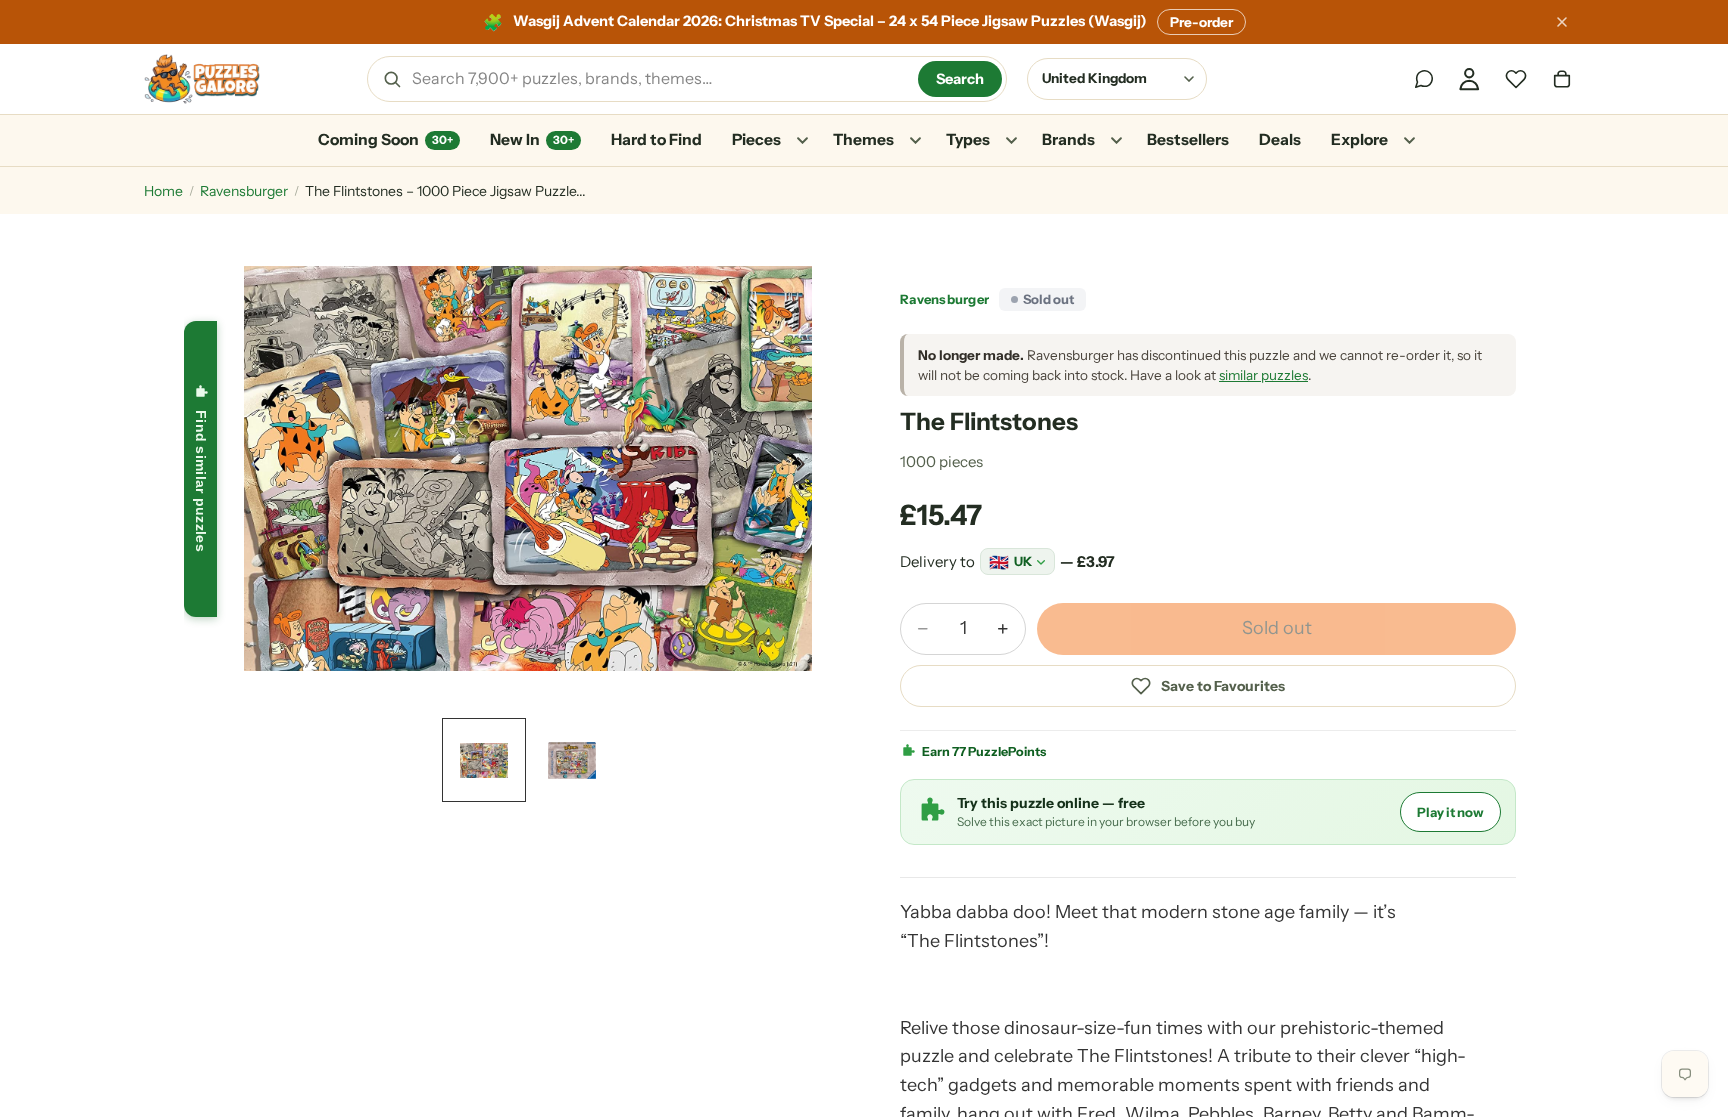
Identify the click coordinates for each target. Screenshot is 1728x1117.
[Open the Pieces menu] (802, 141)
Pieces (756, 139)
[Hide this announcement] (1562, 22)
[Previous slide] (250, 468)
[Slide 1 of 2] (484, 760)
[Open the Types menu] (1011, 141)
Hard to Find (656, 139)
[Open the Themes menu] (915, 141)
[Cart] (1562, 79)
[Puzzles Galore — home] (202, 79)
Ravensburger (244, 191)
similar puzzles (1263, 375)
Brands (1068, 139)
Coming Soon (385, 139)
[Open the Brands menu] (1116, 141)
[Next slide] (806, 468)
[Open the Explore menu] (1409, 141)
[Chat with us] (1424, 79)
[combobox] (658, 79)
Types (968, 139)
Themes (863, 139)
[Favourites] (1516, 79)
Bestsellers (1188, 139)
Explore (1359, 139)
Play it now (1450, 812)
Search (960, 79)
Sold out (1277, 628)
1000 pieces (941, 461)
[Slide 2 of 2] (572, 760)
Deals (1280, 139)
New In (532, 139)
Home (163, 191)
